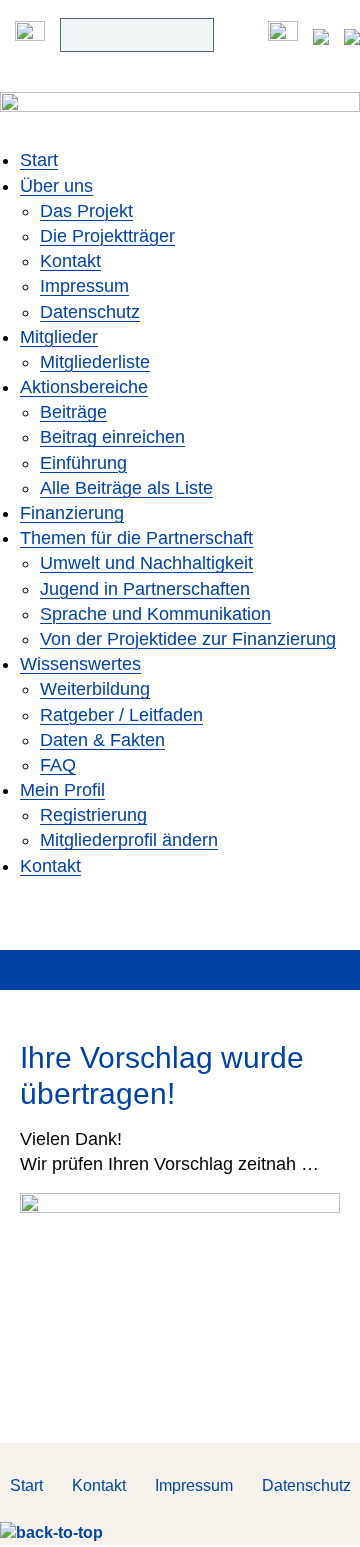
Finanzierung (72, 513)
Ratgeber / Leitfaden (121, 715)
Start (39, 160)
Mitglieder (59, 337)
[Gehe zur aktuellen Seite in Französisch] (352, 35)
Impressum (84, 286)
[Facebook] (283, 35)
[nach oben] (51, 1532)
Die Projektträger (107, 236)
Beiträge (73, 412)
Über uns (56, 186)
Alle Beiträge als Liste (126, 488)
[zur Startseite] (180, 119)
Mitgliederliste (95, 362)
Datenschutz (90, 312)
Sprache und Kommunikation (155, 614)
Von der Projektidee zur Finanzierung (188, 639)
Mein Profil (62, 790)
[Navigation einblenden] (30, 35)
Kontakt (70, 261)
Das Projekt (86, 211)
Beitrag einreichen (112, 437)
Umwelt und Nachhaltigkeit (146, 563)
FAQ (58, 765)
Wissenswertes (80, 664)
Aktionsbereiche (84, 387)
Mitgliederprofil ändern (129, 840)
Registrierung (93, 815)
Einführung (83, 463)
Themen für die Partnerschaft (136, 538)
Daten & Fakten (102, 740)
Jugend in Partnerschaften (145, 589)
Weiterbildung (95, 689)
